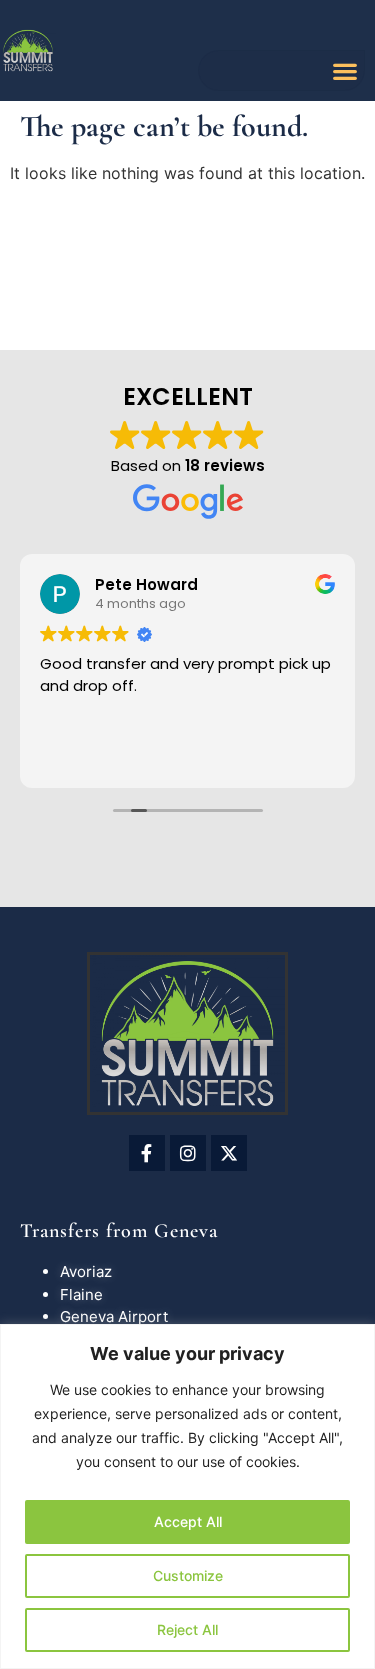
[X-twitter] (229, 1153)
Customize (188, 1575)
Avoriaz (86, 1271)
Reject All (187, 1629)
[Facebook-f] (147, 1153)
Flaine (81, 1294)
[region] (187, 1496)
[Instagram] (188, 1153)
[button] (344, 70)
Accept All (188, 1521)
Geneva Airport (114, 1316)
